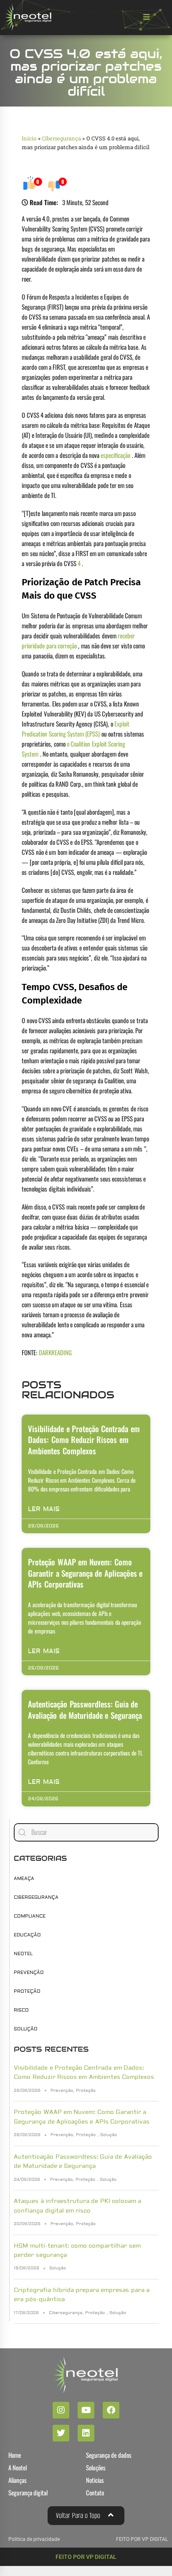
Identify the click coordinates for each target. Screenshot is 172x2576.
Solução (26, 2029)
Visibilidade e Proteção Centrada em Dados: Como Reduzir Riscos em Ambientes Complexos (84, 1439)
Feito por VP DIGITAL (86, 2557)
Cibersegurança (61, 138)
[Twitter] (61, 2433)
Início (29, 138)
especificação (115, 455)
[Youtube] (86, 2410)
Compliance (30, 1916)
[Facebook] (111, 2410)
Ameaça (24, 1879)
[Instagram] (61, 2410)
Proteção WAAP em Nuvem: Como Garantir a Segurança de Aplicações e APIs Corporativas (85, 1573)
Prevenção (29, 1973)
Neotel (23, 1954)
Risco (21, 2010)
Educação (27, 1935)
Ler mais (44, 1509)
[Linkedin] (86, 2433)
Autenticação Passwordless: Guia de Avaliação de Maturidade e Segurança (85, 1709)
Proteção (27, 1991)
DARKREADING (55, 1352)
